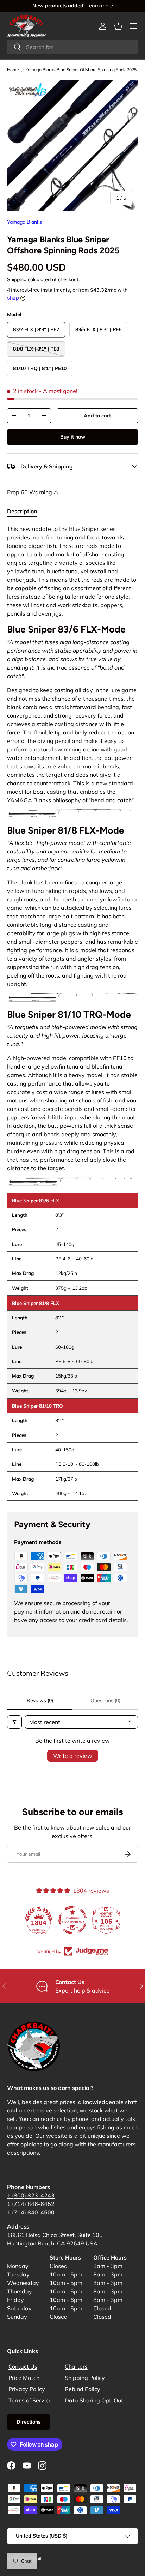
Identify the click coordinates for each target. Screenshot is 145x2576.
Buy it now (73, 437)
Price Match (24, 2378)
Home (13, 70)
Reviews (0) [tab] (40, 1700)
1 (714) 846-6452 (31, 2204)
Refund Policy (83, 2389)
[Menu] (134, 26)
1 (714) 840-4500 (31, 2212)
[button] (118, 26)
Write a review (73, 1756)
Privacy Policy (27, 2389)
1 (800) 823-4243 (31, 2195)
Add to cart (97, 416)
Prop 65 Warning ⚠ (33, 492)
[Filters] (14, 1722)
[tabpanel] (72, 1013)
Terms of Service (30, 2400)
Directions (29, 2422)
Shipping (17, 279)
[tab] (22, 511)
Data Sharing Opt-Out (94, 2400)
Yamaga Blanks (24, 222)
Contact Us (23, 2366)
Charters (76, 2366)
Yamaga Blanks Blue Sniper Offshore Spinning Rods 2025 (81, 70)
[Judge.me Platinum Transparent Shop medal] (72, 1920)
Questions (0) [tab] (105, 1700)
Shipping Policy (85, 2378)
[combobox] (72, 47)
